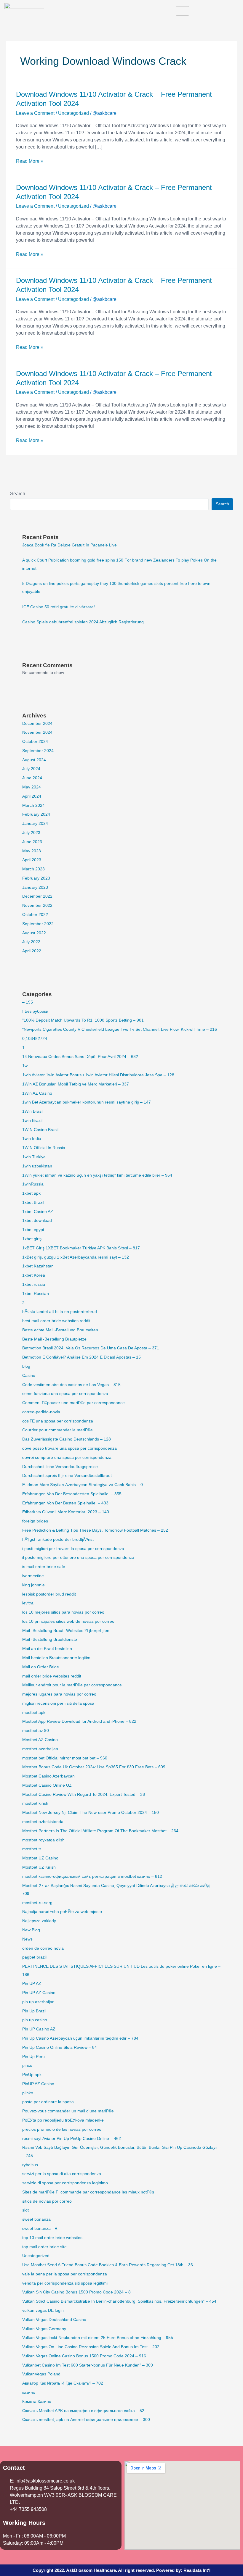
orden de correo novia (43, 1948)
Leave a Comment (35, 113)
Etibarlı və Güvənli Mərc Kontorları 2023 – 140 (66, 1512)
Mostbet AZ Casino (40, 1740)
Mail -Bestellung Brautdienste (50, 1639)
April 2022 (32, 951)
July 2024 (31, 769)
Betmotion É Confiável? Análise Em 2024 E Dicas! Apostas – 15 (81, 1357)
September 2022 (38, 924)
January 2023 (35, 887)
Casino (29, 1376)
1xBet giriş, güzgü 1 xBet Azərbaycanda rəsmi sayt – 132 (76, 1257)
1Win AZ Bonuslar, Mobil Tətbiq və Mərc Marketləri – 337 (76, 1084)
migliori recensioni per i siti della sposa (58, 1703)
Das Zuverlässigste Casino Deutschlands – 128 (67, 1439)
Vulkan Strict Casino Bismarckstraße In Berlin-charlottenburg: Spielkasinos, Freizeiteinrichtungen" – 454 (119, 2301)
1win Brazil (32, 1121)
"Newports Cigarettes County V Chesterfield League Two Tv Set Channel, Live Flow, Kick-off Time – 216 (120, 1029)
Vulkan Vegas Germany (44, 2329)
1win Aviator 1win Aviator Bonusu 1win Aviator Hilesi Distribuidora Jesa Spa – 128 (98, 1075)
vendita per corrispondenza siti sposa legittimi (65, 2283)
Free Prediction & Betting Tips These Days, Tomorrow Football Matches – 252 (95, 1530)
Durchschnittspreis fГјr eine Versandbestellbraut (67, 1476)
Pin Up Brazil (34, 2011)
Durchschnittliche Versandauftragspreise (60, 1467)
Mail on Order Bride (41, 1667)
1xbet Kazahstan (38, 1266)
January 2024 (35, 824)
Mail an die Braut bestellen (47, 1649)
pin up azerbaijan (38, 2002)
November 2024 (37, 732)
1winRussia (33, 1184)
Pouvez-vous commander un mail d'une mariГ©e (68, 2111)
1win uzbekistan (37, 1166)
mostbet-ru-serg (37, 1903)
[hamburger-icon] (182, 11)
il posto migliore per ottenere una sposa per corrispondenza (78, 1558)
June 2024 (32, 778)
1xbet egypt (33, 1230)
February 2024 (36, 814)
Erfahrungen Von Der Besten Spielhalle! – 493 (65, 1503)
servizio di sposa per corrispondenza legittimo (65, 2183)
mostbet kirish (35, 1803)
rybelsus (30, 2165)
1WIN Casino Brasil (40, 1130)
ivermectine (33, 1576)
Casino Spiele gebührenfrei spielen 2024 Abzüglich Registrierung (83, 622)
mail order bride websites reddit (52, 1676)
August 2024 (34, 760)
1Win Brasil (33, 1111)
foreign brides (35, 1521)
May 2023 (32, 851)
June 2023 (32, 842)
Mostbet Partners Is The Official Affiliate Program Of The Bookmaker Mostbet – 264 (100, 1831)
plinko (28, 2093)
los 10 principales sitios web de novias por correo (68, 1621)
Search (18, 494)
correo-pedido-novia (41, 1412)
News (27, 1939)
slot (25, 2210)
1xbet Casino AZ (38, 1212)
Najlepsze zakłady (39, 1921)
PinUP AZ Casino (38, 2084)
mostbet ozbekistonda (43, 1822)
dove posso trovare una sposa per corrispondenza (69, 1448)
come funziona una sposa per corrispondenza (65, 1394)
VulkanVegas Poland (41, 2374)
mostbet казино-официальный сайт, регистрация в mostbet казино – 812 (92, 1876)
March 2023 (33, 869)
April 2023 (32, 860)
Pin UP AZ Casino (39, 1993)
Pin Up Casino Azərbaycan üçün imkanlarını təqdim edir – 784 (80, 2038)
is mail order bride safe (44, 1567)
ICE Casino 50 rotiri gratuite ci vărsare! (59, 607)
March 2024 (33, 805)
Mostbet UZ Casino (40, 1858)
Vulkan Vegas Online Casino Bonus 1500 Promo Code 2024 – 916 (84, 2356)
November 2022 (37, 905)
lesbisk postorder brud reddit (49, 1594)
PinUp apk (32, 2075)
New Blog (31, 1930)
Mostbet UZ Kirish (39, 1867)
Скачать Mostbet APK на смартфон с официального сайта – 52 (83, 2411)
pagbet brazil (34, 1957)
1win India (32, 1139)
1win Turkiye (34, 1157)
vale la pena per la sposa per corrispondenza (65, 2274)
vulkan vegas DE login (43, 2310)
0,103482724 (35, 1039)
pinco (27, 2066)
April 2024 (32, 796)
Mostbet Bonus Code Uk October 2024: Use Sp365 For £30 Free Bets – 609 (94, 1767)
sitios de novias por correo (47, 2201)
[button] (232, 11)
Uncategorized (73, 113)
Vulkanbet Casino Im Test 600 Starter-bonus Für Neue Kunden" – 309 (88, 2365)
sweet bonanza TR (40, 2229)
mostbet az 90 (36, 1731)
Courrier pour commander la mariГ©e (57, 1430)
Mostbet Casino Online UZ (47, 1785)
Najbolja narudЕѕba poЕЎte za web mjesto (62, 1912)
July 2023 (31, 833)
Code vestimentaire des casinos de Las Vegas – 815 (71, 1385)
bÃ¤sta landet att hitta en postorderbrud (60, 1312)
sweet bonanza (36, 2219)
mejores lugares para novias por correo (59, 1694)
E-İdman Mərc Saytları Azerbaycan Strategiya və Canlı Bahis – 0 (83, 1485)
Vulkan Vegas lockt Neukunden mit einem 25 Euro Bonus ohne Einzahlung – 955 (98, 2338)
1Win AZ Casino (37, 1093)
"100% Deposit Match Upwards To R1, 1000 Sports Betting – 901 (83, 1020)
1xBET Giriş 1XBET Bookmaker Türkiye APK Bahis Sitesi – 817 (81, 1248)
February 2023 (36, 878)
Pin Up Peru (33, 2057)
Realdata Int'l (197, 2570)
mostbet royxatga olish (43, 1840)
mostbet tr (32, 1849)
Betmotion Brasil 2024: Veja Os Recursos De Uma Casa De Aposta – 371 (91, 1348)
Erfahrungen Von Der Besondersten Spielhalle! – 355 (72, 1494)
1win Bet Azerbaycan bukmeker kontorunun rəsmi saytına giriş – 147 (87, 1102)
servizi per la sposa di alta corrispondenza (62, 2174)
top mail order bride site (44, 2247)
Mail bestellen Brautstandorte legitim (56, 1658)
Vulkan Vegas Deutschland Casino (54, 2320)
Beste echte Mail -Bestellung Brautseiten (60, 1330)
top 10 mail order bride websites (52, 2238)
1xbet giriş (32, 1239)
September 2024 (38, 751)
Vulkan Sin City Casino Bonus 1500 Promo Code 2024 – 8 (76, 2292)
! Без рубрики (35, 1011)
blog (26, 1366)
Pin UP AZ (32, 1984)
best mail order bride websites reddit (56, 1321)
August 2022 (34, 933)
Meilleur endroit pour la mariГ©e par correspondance (72, 1685)
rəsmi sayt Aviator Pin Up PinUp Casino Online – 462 (72, 2139)
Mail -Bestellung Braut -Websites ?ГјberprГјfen (66, 1631)
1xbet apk (31, 1193)
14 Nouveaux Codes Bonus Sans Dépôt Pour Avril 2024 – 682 (80, 1057)
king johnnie (33, 1585)
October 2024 (35, 742)
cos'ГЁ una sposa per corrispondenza (58, 1421)
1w (25, 1066)
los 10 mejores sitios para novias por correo (63, 1612)
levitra (28, 1603)
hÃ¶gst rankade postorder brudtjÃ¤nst (58, 1539)
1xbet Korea (34, 1275)
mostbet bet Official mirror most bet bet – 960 (65, 1758)
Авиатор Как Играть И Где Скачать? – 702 (63, 2383)
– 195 (28, 1002)
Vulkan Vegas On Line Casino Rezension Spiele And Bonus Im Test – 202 (91, 2347)
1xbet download (37, 1221)
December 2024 (37, 724)
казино (29, 2392)
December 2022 (37, 896)
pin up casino (35, 2020)
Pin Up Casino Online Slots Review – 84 (60, 2047)
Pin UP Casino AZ (39, 2029)
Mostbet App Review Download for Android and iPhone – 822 (79, 1721)
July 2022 (31, 942)
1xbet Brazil (33, 1202)
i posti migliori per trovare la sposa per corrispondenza (73, 1549)
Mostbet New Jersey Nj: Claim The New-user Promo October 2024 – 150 (91, 1813)
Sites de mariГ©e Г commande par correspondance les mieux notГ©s (88, 2192)
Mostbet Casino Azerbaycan (48, 1776)
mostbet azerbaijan (40, 1749)
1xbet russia (34, 1284)
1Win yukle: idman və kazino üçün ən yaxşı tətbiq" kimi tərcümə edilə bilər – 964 (97, 1175)
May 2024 (32, 787)
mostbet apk (34, 1713)
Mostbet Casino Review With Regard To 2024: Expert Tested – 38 (84, 1795)
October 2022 (35, 915)
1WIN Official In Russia (44, 1148)
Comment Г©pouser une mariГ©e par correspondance (73, 1403)
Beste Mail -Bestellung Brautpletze (54, 1339)
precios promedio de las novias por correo (62, 2129)
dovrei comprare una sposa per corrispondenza (67, 1458)
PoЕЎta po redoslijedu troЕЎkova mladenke (63, 2120)
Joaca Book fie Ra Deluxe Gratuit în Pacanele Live (69, 545)
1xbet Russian (36, 1294)
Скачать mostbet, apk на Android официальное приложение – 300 (86, 2420)
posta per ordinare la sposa (48, 2102)
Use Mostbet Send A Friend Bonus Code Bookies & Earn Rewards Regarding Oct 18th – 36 (108, 2265)
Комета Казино (37, 2402)
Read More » (30, 161)
